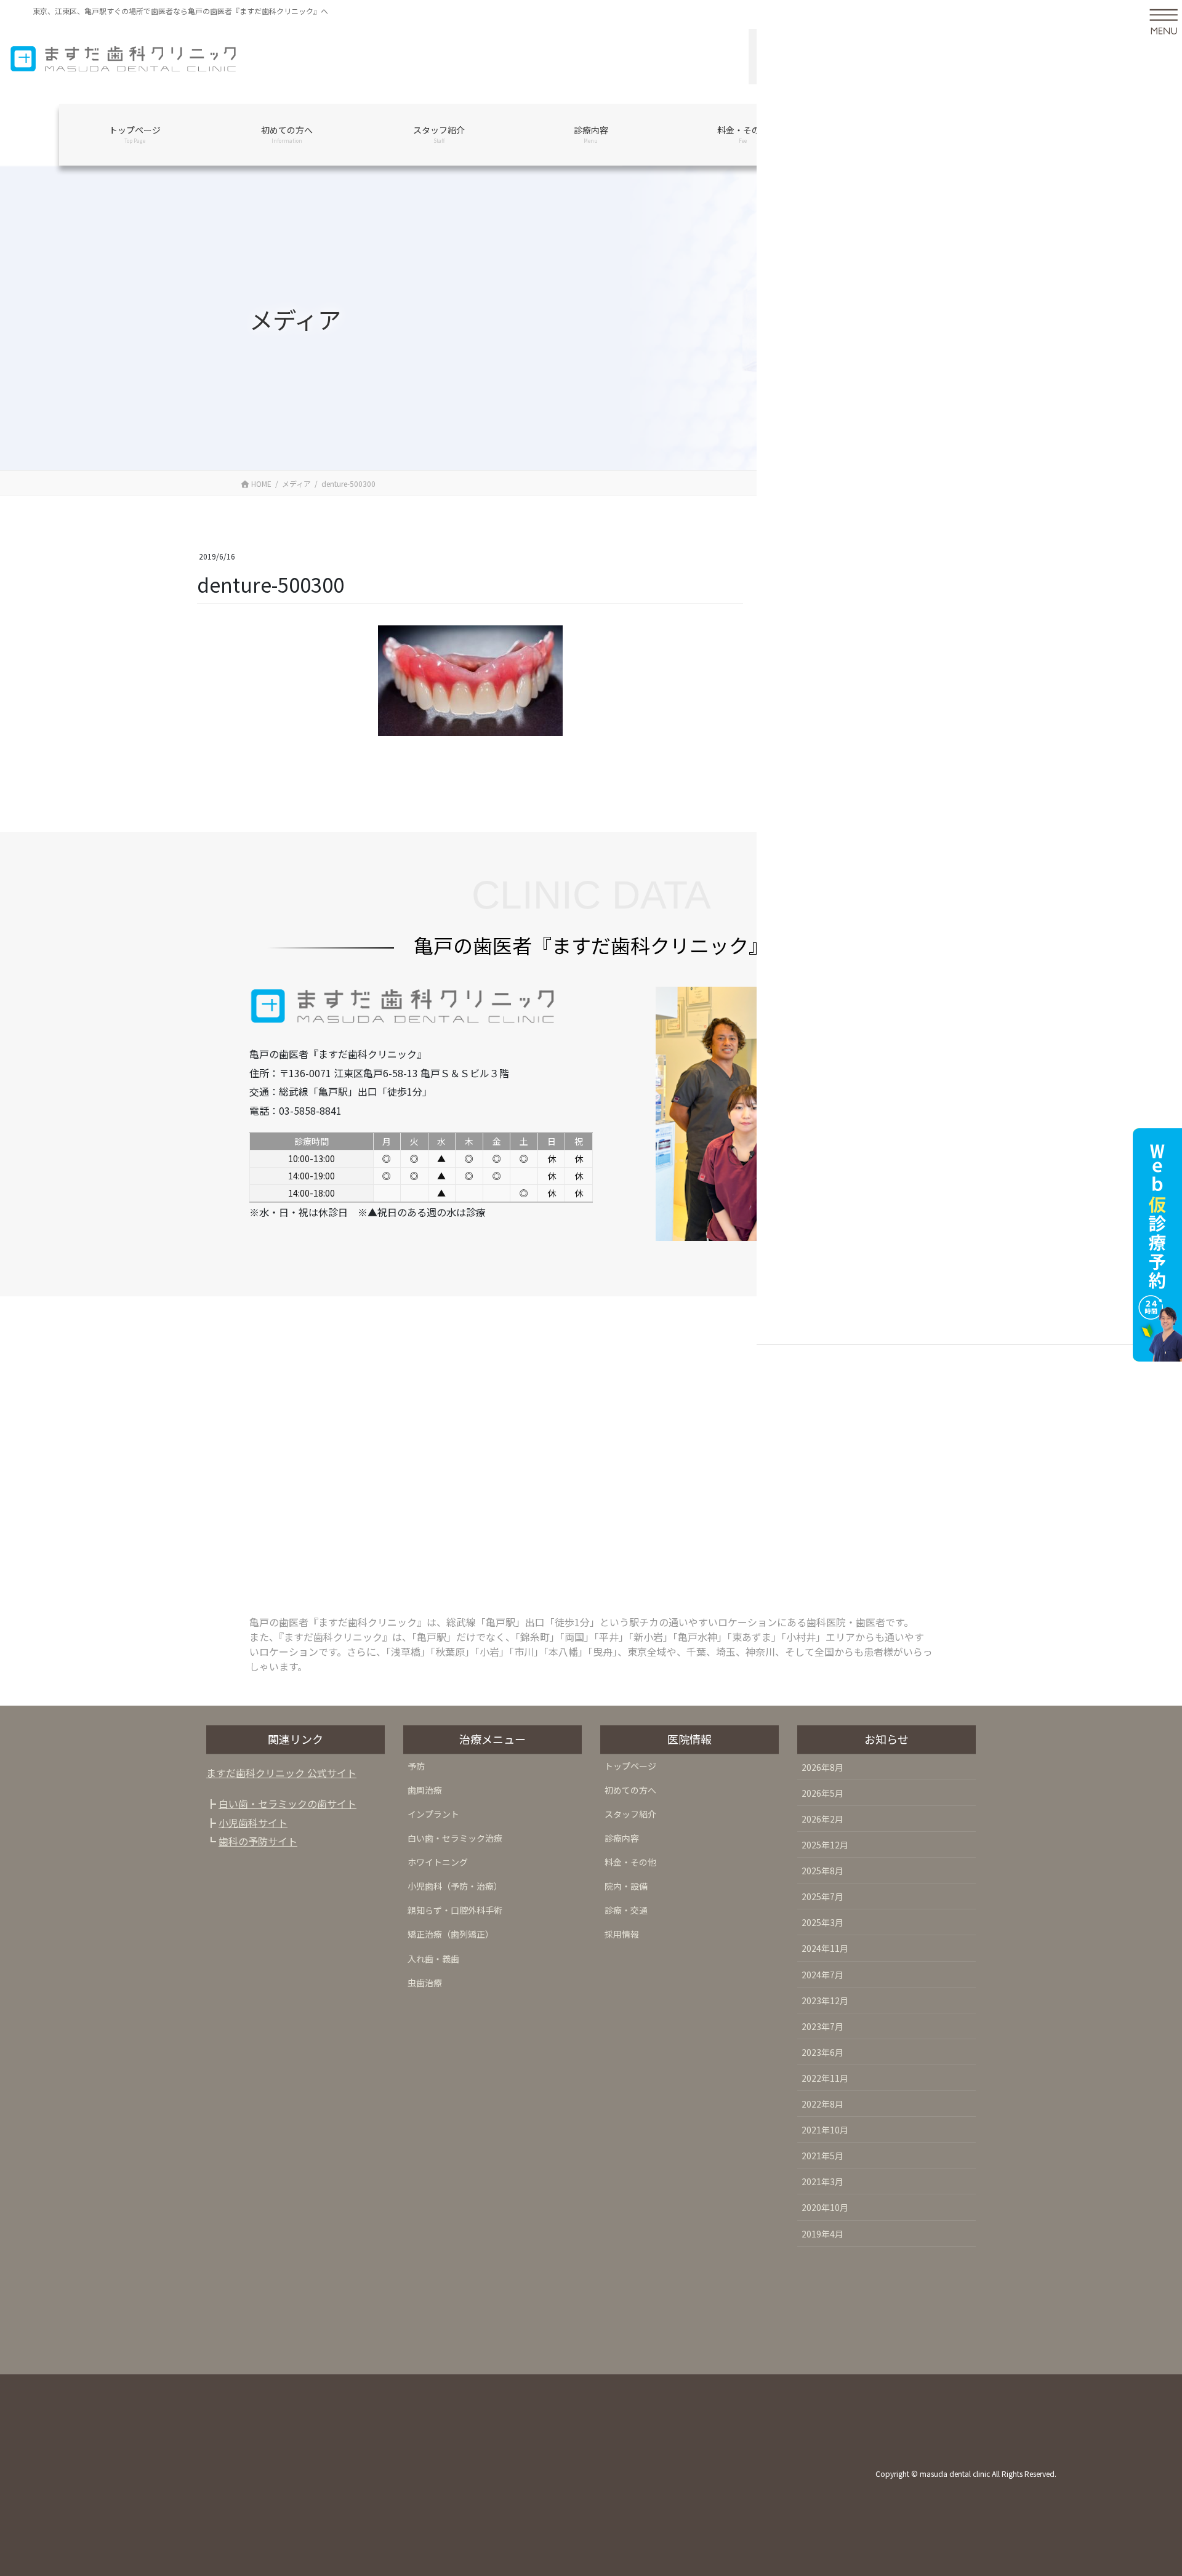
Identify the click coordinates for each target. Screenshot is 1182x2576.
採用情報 (622, 1934)
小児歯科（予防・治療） (455, 1886)
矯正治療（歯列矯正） (451, 1934)
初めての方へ (630, 1790)
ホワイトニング (438, 1862)
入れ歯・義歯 (433, 1959)
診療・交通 (626, 1910)
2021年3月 (822, 2181)
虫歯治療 (425, 1983)
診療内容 (622, 1838)
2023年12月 (825, 2000)
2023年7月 (822, 2026)
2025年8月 (822, 1871)
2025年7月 (822, 1896)
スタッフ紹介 (630, 1814)
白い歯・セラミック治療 (455, 1838)
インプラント (433, 1814)
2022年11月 (825, 2078)
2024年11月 (825, 1948)
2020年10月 (825, 2207)
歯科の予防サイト (258, 1841)
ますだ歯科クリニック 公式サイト (281, 1773)
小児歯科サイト (253, 1823)
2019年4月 (822, 2234)
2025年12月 (825, 1845)
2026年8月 (822, 1767)
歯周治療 (425, 1790)
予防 (416, 1766)
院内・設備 (626, 1886)
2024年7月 (822, 1975)
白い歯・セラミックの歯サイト (287, 1804)
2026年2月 (822, 1819)
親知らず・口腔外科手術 (455, 1910)
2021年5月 (822, 2156)
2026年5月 (822, 1793)
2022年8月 (822, 2104)
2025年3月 (822, 1922)
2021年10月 (825, 2130)
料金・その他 (630, 1862)
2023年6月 (822, 2052)
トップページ (630, 1766)
